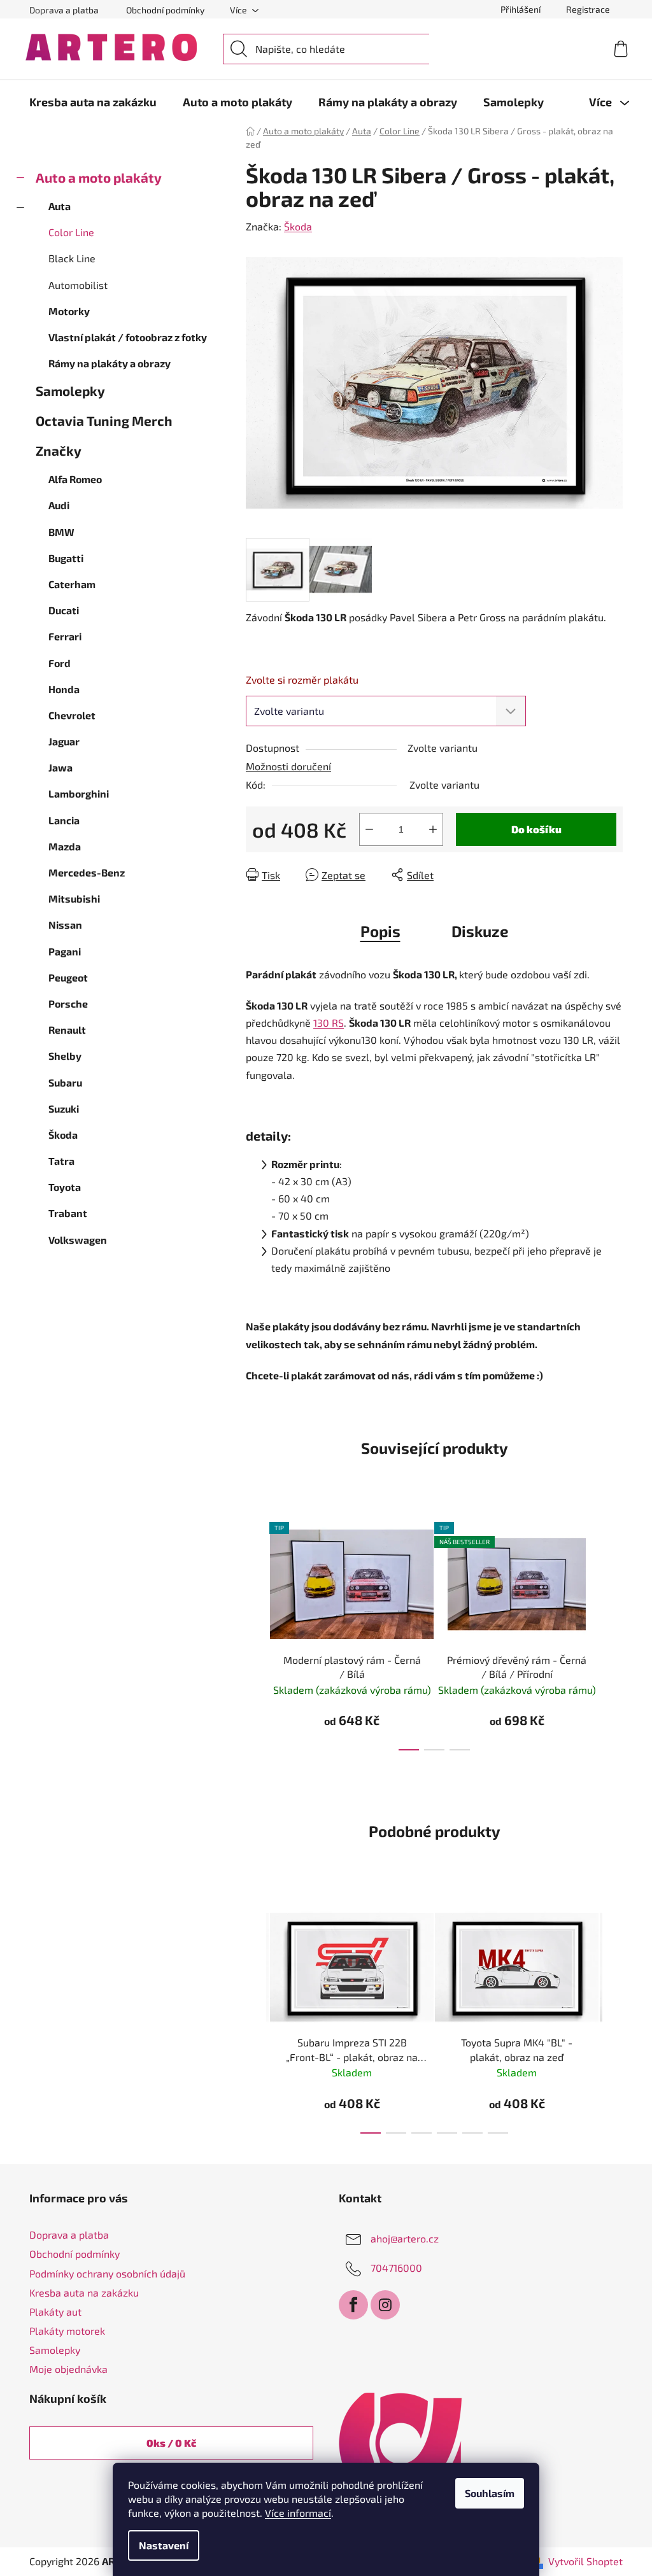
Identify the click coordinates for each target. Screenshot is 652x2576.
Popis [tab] (380, 931)
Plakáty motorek (67, 2331)
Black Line (72, 258)
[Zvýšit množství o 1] (433, 829)
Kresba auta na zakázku (84, 2292)
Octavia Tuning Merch (104, 420)
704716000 (396, 2268)
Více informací (298, 2513)
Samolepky (70, 391)
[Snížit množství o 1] (369, 829)
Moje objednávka (68, 2369)
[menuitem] (93, 102)
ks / (171, 2443)
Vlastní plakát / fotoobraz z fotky (128, 337)
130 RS (329, 1023)
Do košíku (536, 829)
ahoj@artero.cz (405, 2238)
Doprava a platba (64, 10)
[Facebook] (353, 2305)
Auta (60, 206)
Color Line (71, 232)
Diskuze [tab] (480, 931)
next (613, 1633)
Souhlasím (490, 2493)
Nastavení (164, 2545)
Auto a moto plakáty (99, 177)
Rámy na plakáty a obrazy (110, 363)
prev (256, 1633)
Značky (59, 450)
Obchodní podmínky (165, 10)
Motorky (69, 311)
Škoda (298, 226)
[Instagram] (385, 2305)
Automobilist (78, 285)
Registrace (588, 9)
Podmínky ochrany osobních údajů (107, 2273)
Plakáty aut (55, 2312)
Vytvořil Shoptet (585, 2561)
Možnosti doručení (288, 766)
